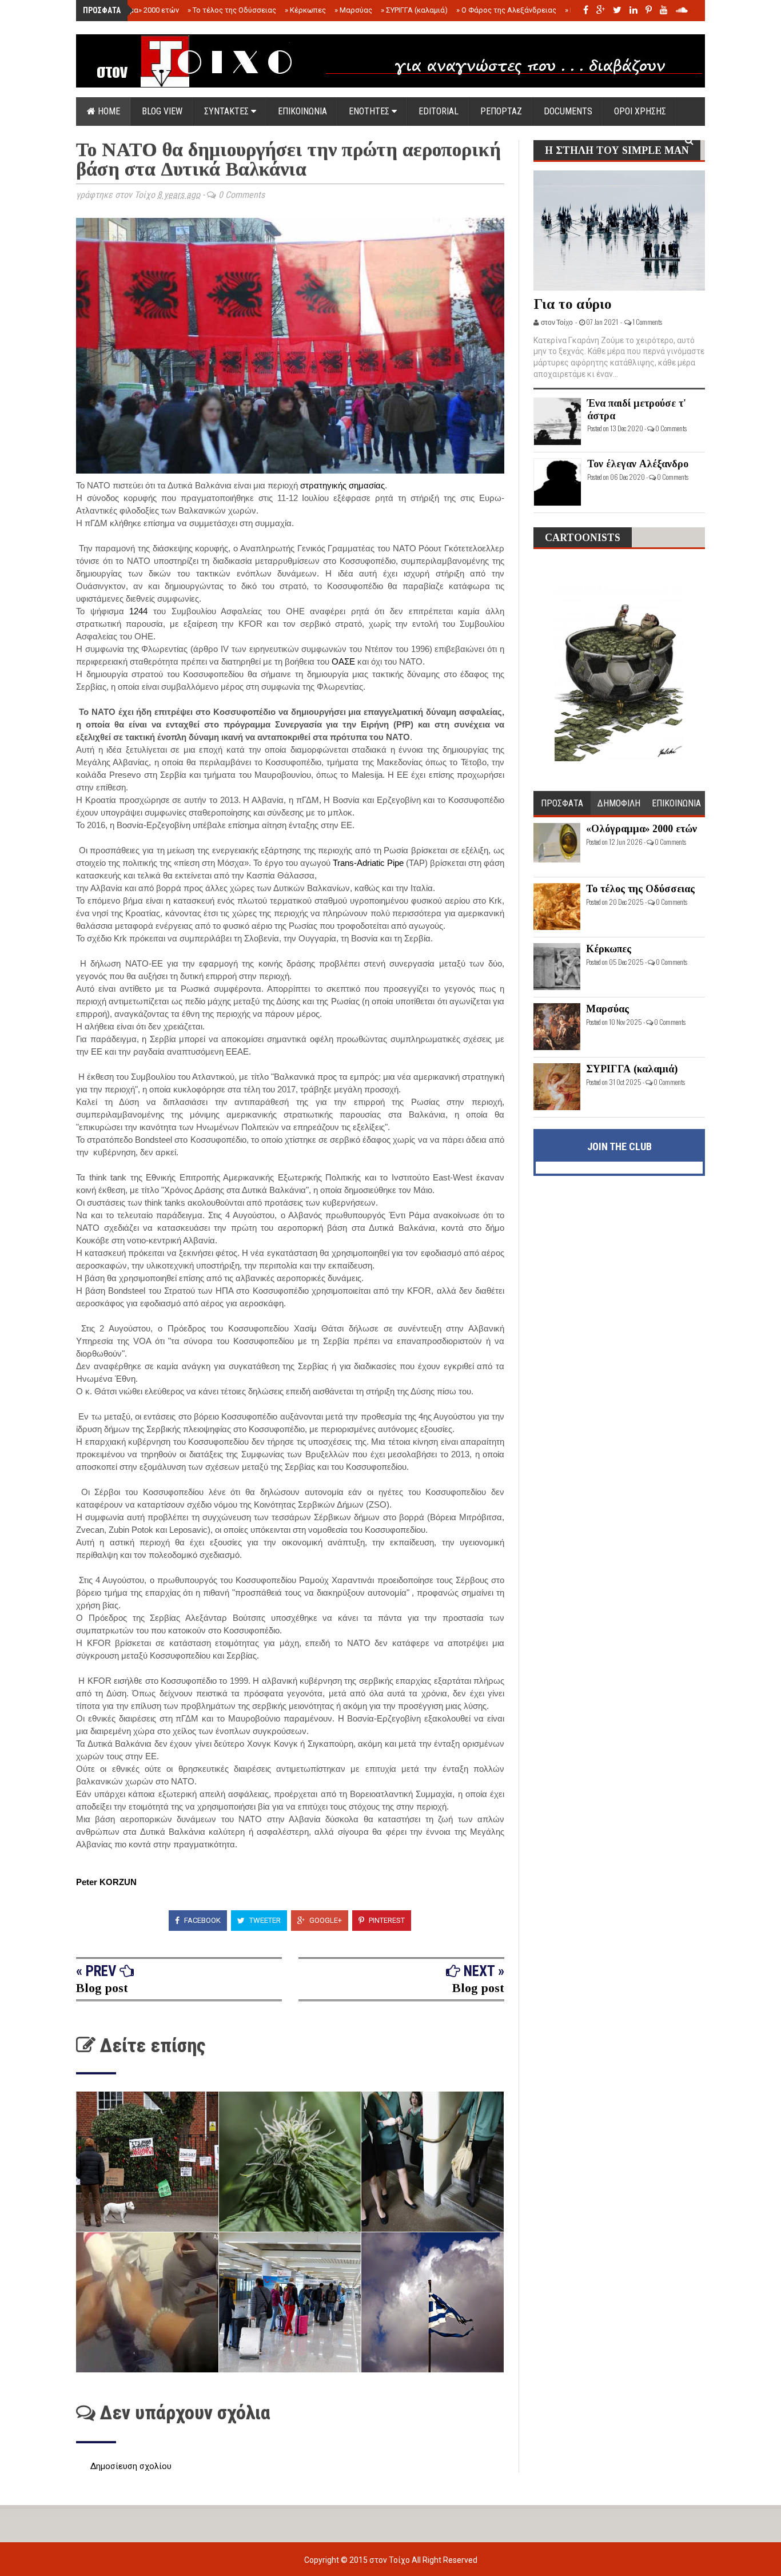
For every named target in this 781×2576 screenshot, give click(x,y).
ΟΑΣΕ (343, 661)
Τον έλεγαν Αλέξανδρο (638, 464)
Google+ (325, 1920)
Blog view (162, 111)
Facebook (202, 1920)
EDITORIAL (439, 111)
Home (108, 111)
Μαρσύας (353, 10)
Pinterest (386, 1920)
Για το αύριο (573, 304)
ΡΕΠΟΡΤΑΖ (501, 111)
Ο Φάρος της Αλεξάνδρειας (506, 10)
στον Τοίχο (390, 2560)
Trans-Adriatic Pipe (368, 863)
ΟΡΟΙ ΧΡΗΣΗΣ (640, 111)
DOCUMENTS (568, 111)
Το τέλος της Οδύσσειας (232, 10)
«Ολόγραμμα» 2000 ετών (135, 10)
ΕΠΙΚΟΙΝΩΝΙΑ (302, 111)
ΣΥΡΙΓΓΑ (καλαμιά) (414, 10)
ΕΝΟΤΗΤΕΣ (370, 111)
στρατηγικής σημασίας (342, 485)
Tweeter (264, 1920)
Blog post (102, 1988)
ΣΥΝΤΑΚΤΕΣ (228, 111)
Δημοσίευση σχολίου (131, 2466)
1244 (138, 611)
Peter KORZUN (107, 1882)
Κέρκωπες (305, 10)
